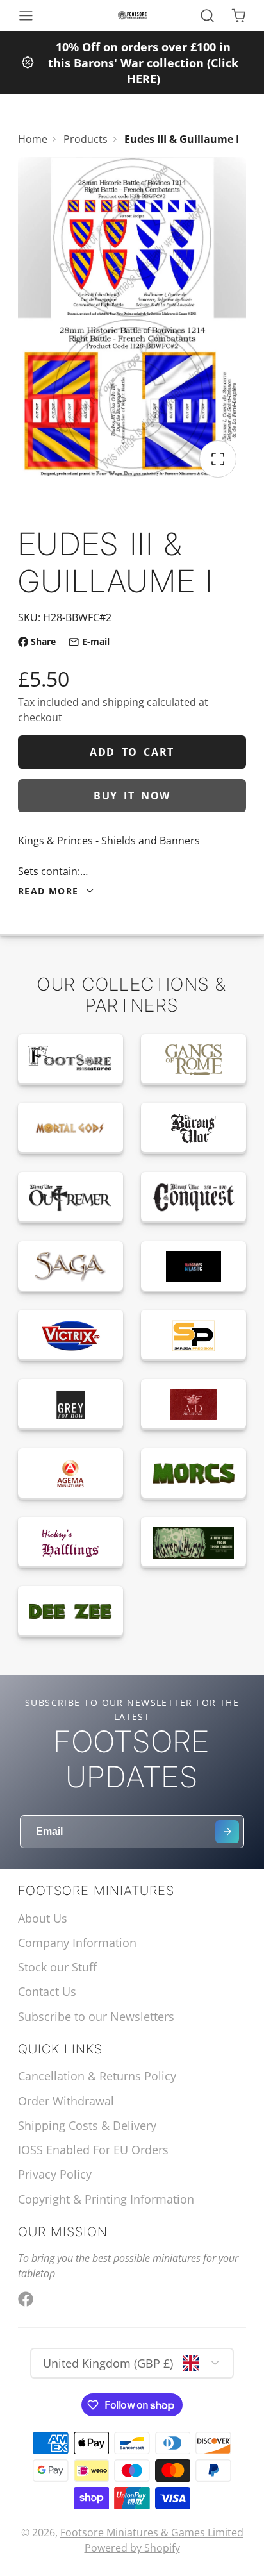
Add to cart (132, 752)
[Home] (132, 15)
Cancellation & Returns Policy (97, 2076)
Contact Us (47, 1991)
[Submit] (227, 1832)
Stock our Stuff (57, 1967)
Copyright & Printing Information (106, 2199)
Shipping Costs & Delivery (87, 2125)
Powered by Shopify (132, 2548)
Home (33, 139)
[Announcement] (132, 63)
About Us (43, 1918)
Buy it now (132, 796)
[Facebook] (26, 2299)
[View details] (70, 1060)
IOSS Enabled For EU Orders (93, 2150)
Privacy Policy (55, 2174)
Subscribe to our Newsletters (96, 2016)
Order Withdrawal (66, 2101)
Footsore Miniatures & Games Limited (152, 2532)
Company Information (77, 1943)
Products (86, 139)
